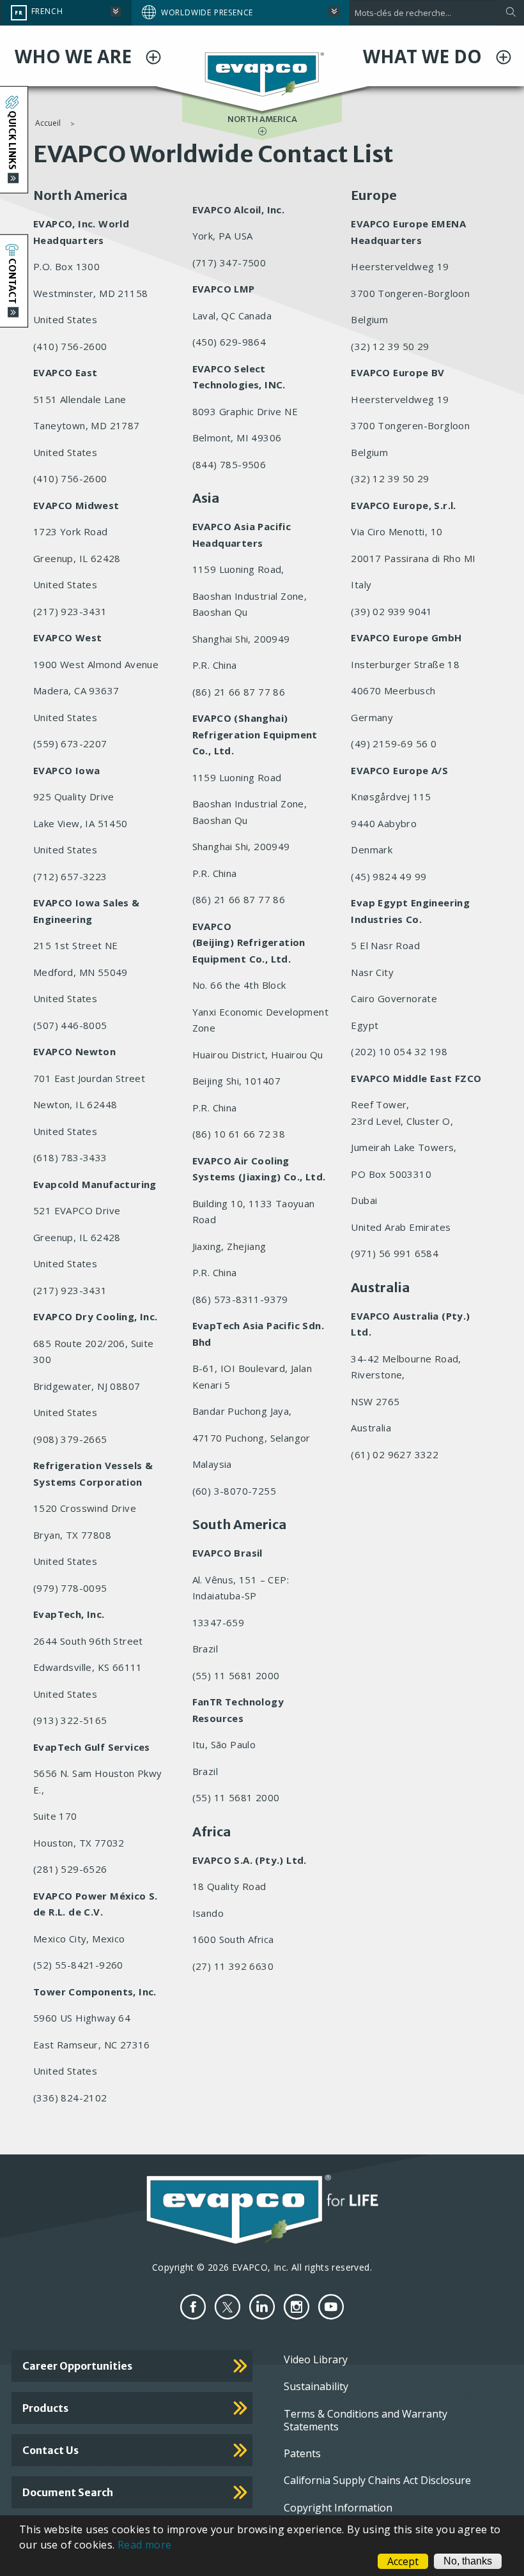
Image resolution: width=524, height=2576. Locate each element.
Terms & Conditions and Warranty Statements (366, 2420)
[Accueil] (262, 73)
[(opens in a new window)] (193, 2307)
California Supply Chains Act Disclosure (377, 2480)
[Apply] (510, 13)
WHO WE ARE (75, 56)
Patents (302, 2453)
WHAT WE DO (425, 56)
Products (45, 2408)
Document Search (68, 2492)
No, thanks (468, 2561)
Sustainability (316, 2386)
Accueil (48, 123)
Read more (145, 2545)
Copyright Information (338, 2508)
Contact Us (50, 2450)
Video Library (316, 2359)
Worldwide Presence (207, 12)
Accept (403, 2561)
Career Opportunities (77, 2366)
